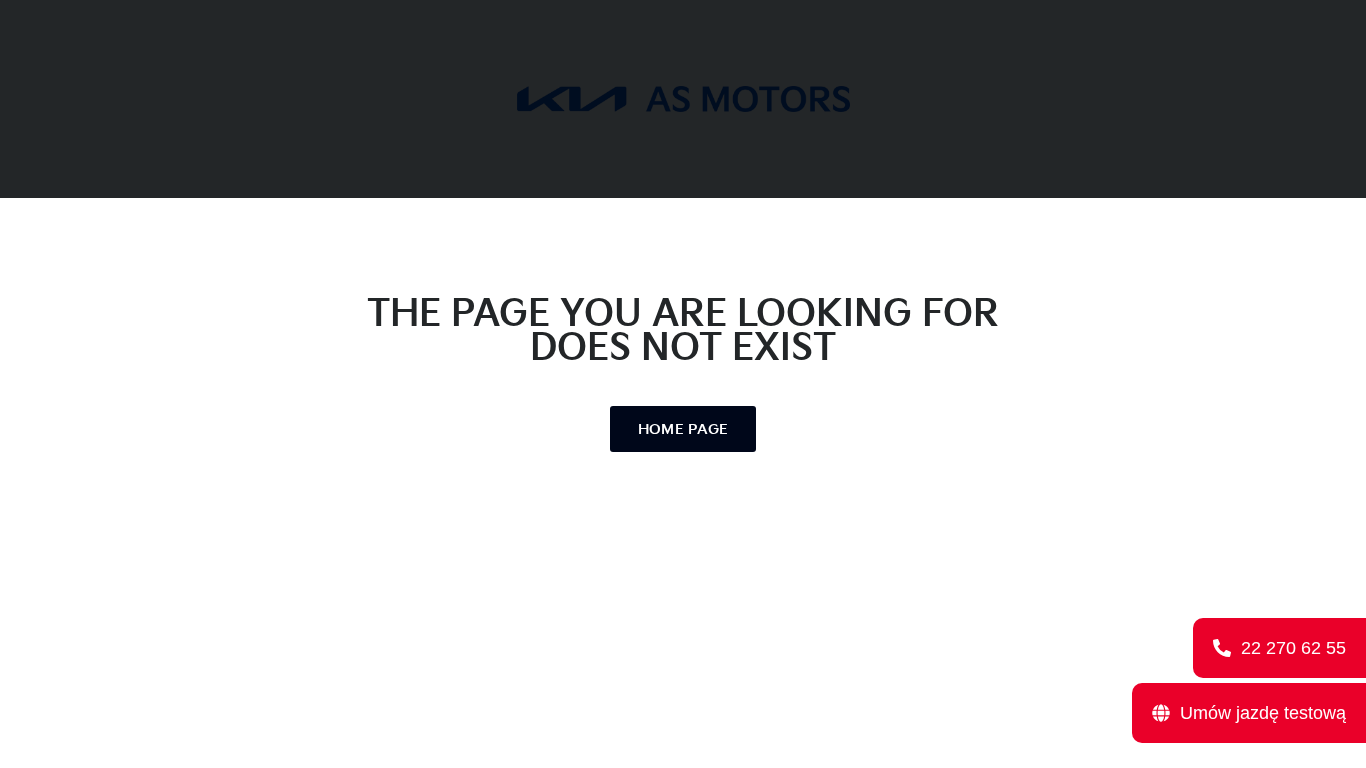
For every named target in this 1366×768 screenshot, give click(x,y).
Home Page (683, 429)
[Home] (683, 98)
